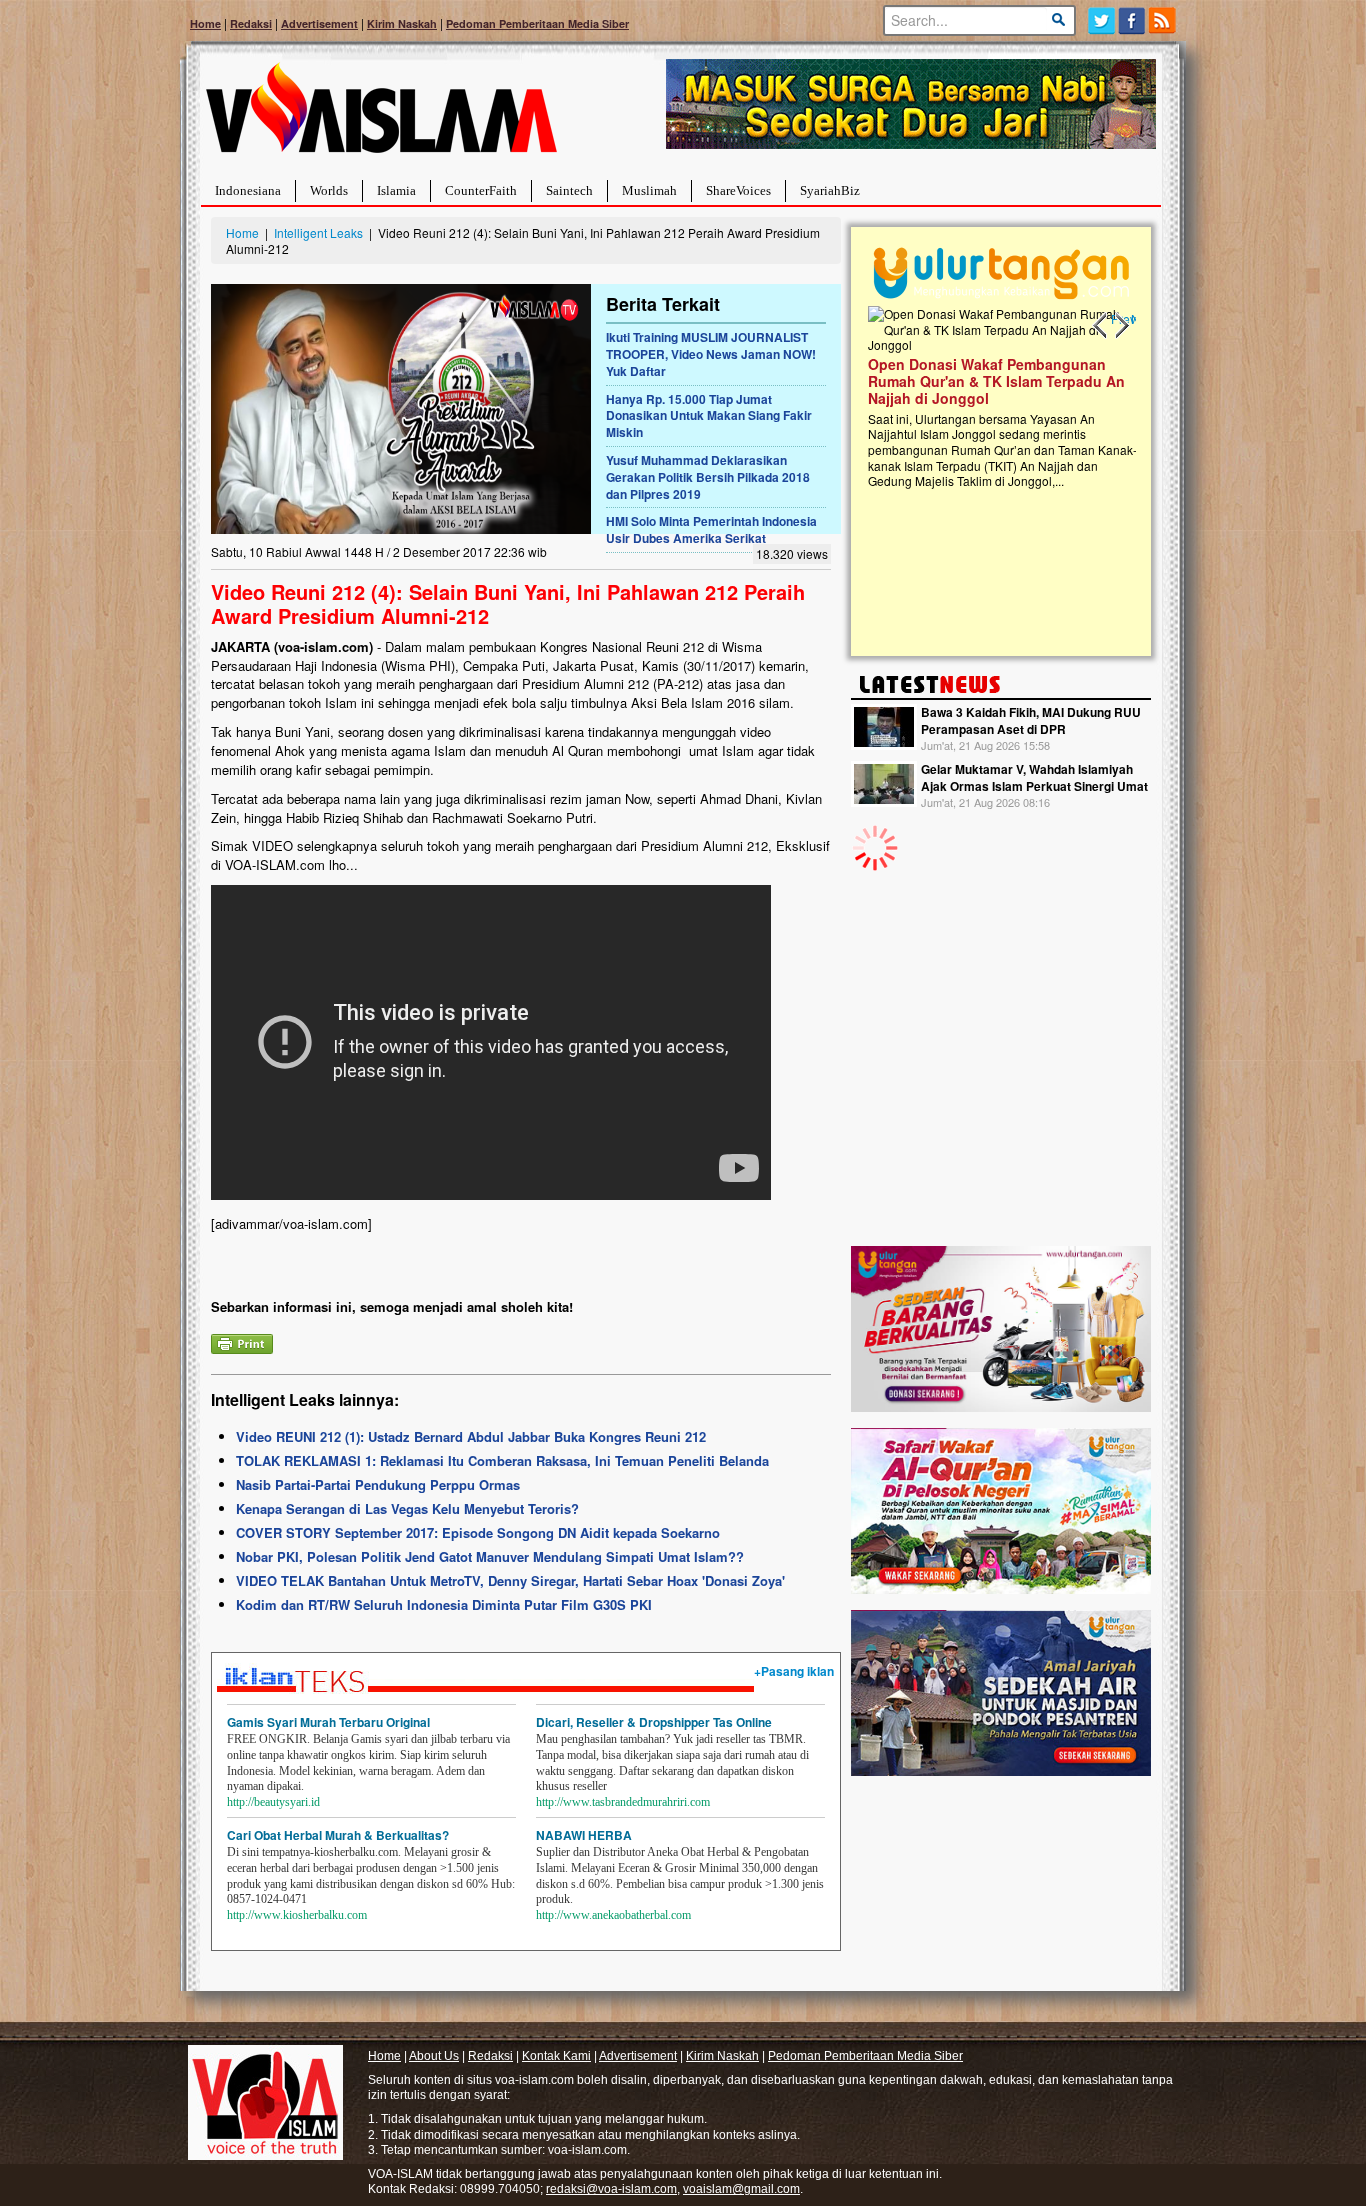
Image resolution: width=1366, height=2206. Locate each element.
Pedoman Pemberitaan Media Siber (537, 23)
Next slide (1121, 326)
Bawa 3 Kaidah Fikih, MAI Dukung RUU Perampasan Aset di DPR (1031, 720)
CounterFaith (481, 190)
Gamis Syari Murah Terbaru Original (328, 1722)
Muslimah (649, 190)
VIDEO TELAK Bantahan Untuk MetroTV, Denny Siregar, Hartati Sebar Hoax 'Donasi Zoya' (510, 1580)
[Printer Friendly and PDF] (242, 1341)
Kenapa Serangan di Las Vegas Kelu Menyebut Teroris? (407, 1508)
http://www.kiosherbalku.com (297, 1915)
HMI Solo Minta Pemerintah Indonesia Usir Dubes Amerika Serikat (711, 529)
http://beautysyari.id (273, 1802)
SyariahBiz (830, 190)
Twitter (1101, 20)
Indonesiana (248, 190)
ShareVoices (738, 190)
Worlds (329, 190)
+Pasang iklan (794, 1671)
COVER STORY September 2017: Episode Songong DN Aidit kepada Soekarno (478, 1532)
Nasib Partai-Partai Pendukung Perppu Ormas (378, 1484)
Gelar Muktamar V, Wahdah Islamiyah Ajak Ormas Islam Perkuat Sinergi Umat (1034, 777)
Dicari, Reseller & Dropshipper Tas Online (654, 1722)
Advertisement (319, 23)
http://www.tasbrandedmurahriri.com (623, 1802)
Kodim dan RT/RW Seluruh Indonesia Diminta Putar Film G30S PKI (444, 1604)
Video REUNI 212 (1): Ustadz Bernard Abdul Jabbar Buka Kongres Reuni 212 (471, 1436)
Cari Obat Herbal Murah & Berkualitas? (338, 1835)
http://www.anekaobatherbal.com (613, 1915)
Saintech (569, 190)
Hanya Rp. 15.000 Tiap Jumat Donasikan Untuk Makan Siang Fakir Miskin (709, 416)
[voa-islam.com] (381, 115)
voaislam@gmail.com (741, 2189)
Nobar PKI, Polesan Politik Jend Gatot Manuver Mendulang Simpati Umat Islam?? (490, 1556)
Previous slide (1101, 326)
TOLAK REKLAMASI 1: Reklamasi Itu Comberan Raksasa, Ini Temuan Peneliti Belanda (502, 1460)
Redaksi (251, 23)
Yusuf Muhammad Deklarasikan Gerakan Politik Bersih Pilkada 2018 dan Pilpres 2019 (708, 477)
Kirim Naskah (402, 23)
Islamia (396, 190)
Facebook (1132, 20)
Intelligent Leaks (318, 232)
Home (205, 23)
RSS (1163, 20)
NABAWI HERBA (584, 1835)
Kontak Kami (556, 2056)
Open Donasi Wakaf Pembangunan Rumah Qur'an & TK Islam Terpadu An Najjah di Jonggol (994, 381)
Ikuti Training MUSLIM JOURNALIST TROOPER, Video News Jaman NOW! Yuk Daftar (711, 354)
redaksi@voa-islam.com (611, 2189)
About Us (434, 2056)
